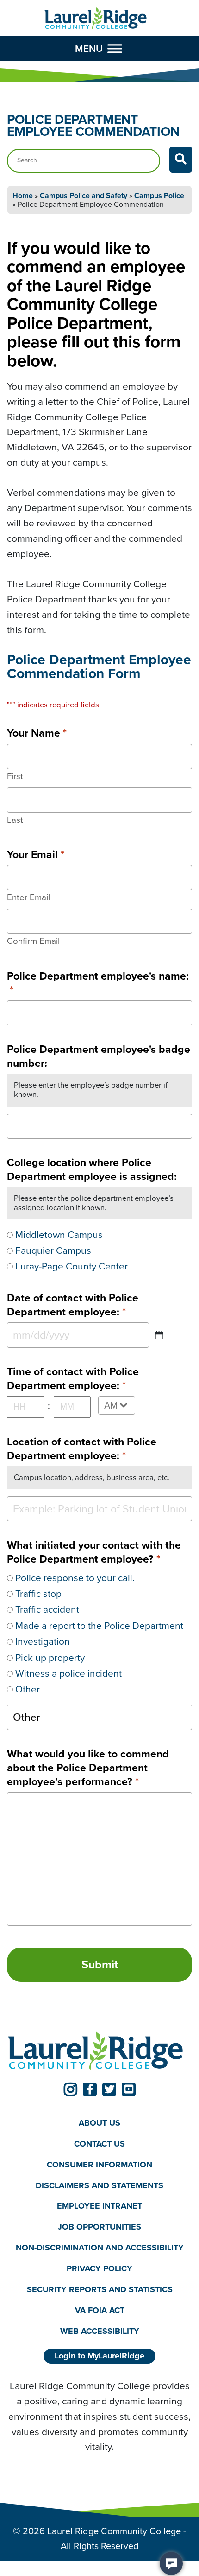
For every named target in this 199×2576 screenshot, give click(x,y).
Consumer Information (99, 2165)
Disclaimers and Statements (99, 2185)
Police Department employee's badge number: (99, 1056)
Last (15, 820)
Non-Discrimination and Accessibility (100, 2248)
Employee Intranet (99, 2206)
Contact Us (99, 2144)
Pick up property (50, 1657)
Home (23, 195)
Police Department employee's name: (98, 983)
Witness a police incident (68, 1673)
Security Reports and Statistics (100, 2289)
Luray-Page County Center (72, 1266)
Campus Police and (84, 195)
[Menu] (115, 49)
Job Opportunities (99, 2227)
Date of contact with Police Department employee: (73, 1305)
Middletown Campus (59, 1234)
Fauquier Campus (53, 1250)
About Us (99, 2123)
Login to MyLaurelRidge (99, 2356)
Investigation (43, 1641)
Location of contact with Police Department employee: (82, 1448)
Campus (159, 195)
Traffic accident (47, 1609)
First (15, 776)
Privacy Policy (99, 2268)
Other (28, 1689)
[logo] (96, 19)
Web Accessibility (100, 2331)
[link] (70, 2089)
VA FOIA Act (100, 2310)
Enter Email (28, 897)
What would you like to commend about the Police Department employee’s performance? (88, 1768)
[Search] (181, 160)
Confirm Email (33, 941)
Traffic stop (38, 1593)
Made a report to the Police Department (99, 1625)
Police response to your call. (75, 1578)
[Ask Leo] (171, 2563)
